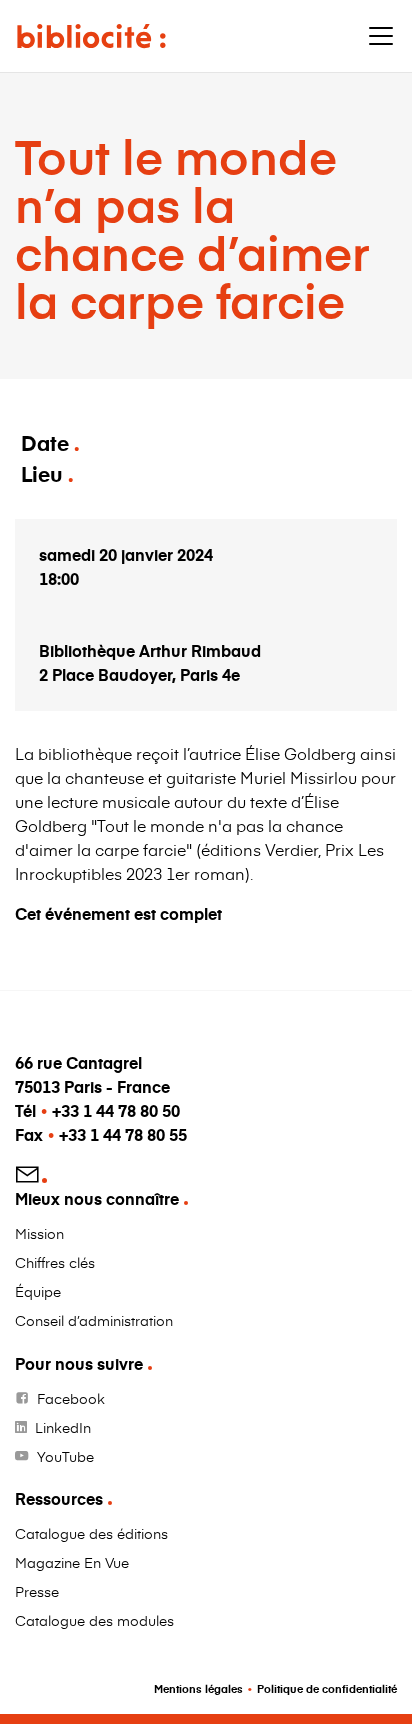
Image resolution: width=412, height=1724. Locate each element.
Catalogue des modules (94, 1620)
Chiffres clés (55, 1262)
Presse (37, 1591)
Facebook (71, 1398)
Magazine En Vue (72, 1562)
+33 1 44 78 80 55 (123, 1134)
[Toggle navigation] (381, 36)
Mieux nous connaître (97, 1198)
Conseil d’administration (94, 1320)
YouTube (65, 1456)
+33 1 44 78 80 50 (116, 1110)
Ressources (59, 1498)
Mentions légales (198, 1688)
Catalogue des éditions (91, 1533)
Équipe (38, 1291)
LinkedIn (63, 1427)
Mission (39, 1233)
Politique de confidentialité (327, 1688)
